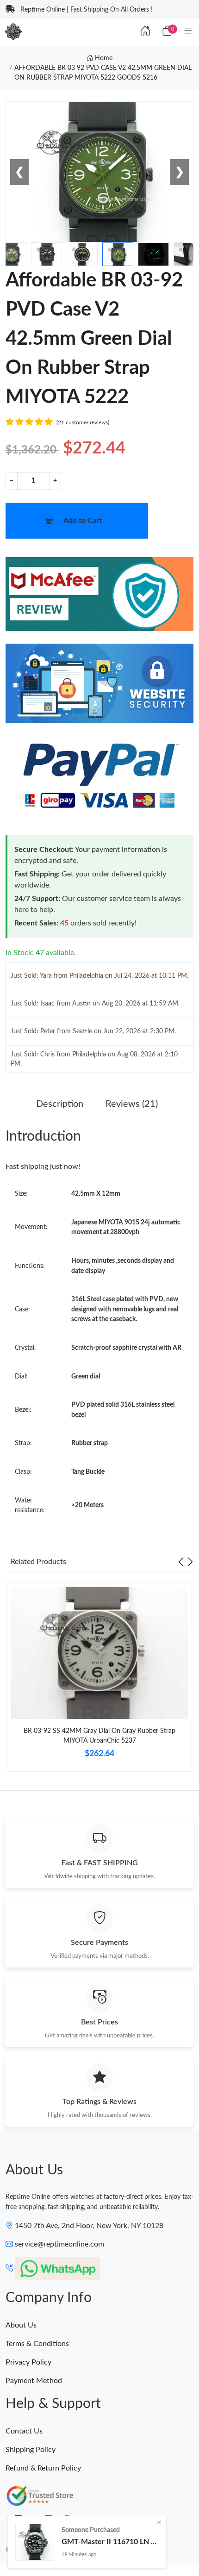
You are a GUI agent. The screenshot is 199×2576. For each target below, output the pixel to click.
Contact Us (24, 2431)
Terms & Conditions (37, 2344)
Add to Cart (83, 521)
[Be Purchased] (35, 2542)
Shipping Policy (31, 2450)
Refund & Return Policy (43, 2468)
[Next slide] (190, 1562)
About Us (21, 2325)
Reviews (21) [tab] (132, 1104)
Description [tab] (60, 1104)
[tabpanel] (99, 1681)
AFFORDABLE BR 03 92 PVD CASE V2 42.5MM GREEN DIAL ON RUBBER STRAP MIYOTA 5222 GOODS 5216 (103, 73)
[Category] (188, 31)
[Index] (145, 31)
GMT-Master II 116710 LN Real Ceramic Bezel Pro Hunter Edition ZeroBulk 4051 (110, 2542)
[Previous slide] (181, 1562)
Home (103, 58)
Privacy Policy (28, 2362)
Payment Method (34, 2381)
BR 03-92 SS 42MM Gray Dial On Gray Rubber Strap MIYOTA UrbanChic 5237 (99, 1736)
